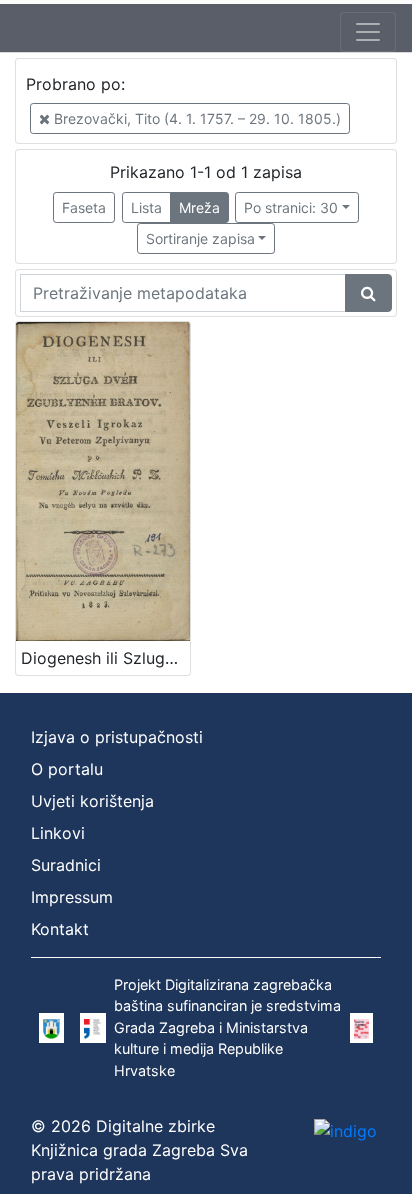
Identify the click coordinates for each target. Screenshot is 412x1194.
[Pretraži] (368, 293)
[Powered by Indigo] (345, 1131)
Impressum (72, 897)
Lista (146, 207)
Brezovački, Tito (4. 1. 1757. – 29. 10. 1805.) (195, 118)
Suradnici (66, 865)
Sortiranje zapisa (200, 238)
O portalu (67, 769)
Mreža (199, 207)
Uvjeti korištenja (92, 801)
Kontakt (60, 929)
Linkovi (58, 833)
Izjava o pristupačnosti (117, 737)
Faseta (84, 207)
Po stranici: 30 (291, 207)
